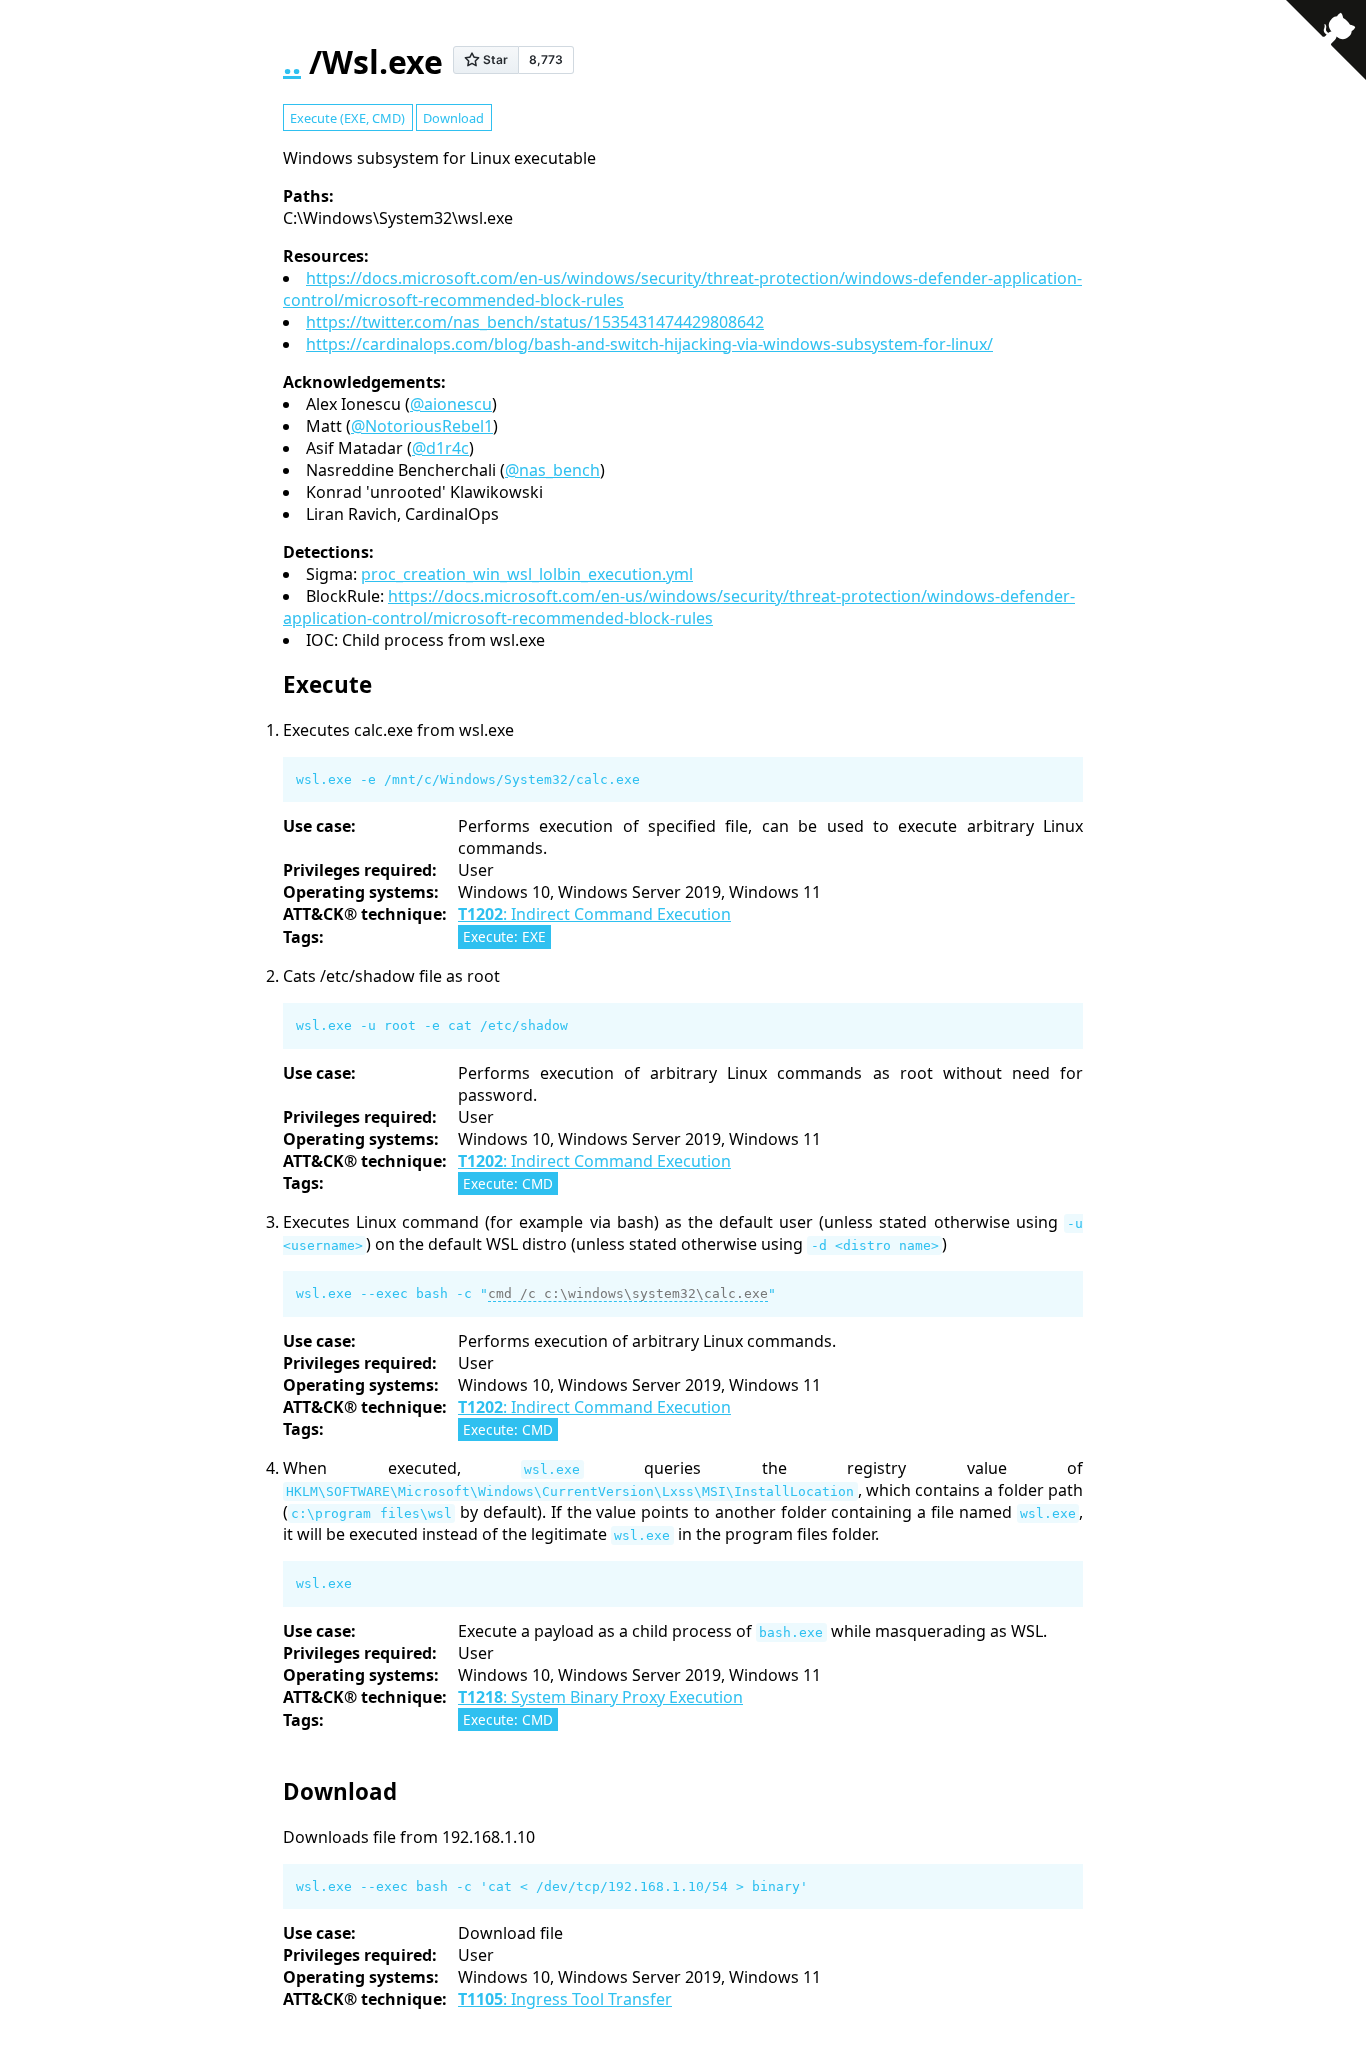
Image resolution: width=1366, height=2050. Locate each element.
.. (292, 61)
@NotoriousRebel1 (422, 426)
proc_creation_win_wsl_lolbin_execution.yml (527, 574)
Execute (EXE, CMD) (347, 118)
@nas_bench (552, 470)
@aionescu (451, 404)
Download (453, 118)
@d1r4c (440, 448)
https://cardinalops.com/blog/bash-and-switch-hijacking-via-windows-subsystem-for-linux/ (649, 344)
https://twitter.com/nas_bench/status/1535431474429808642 (535, 322)
